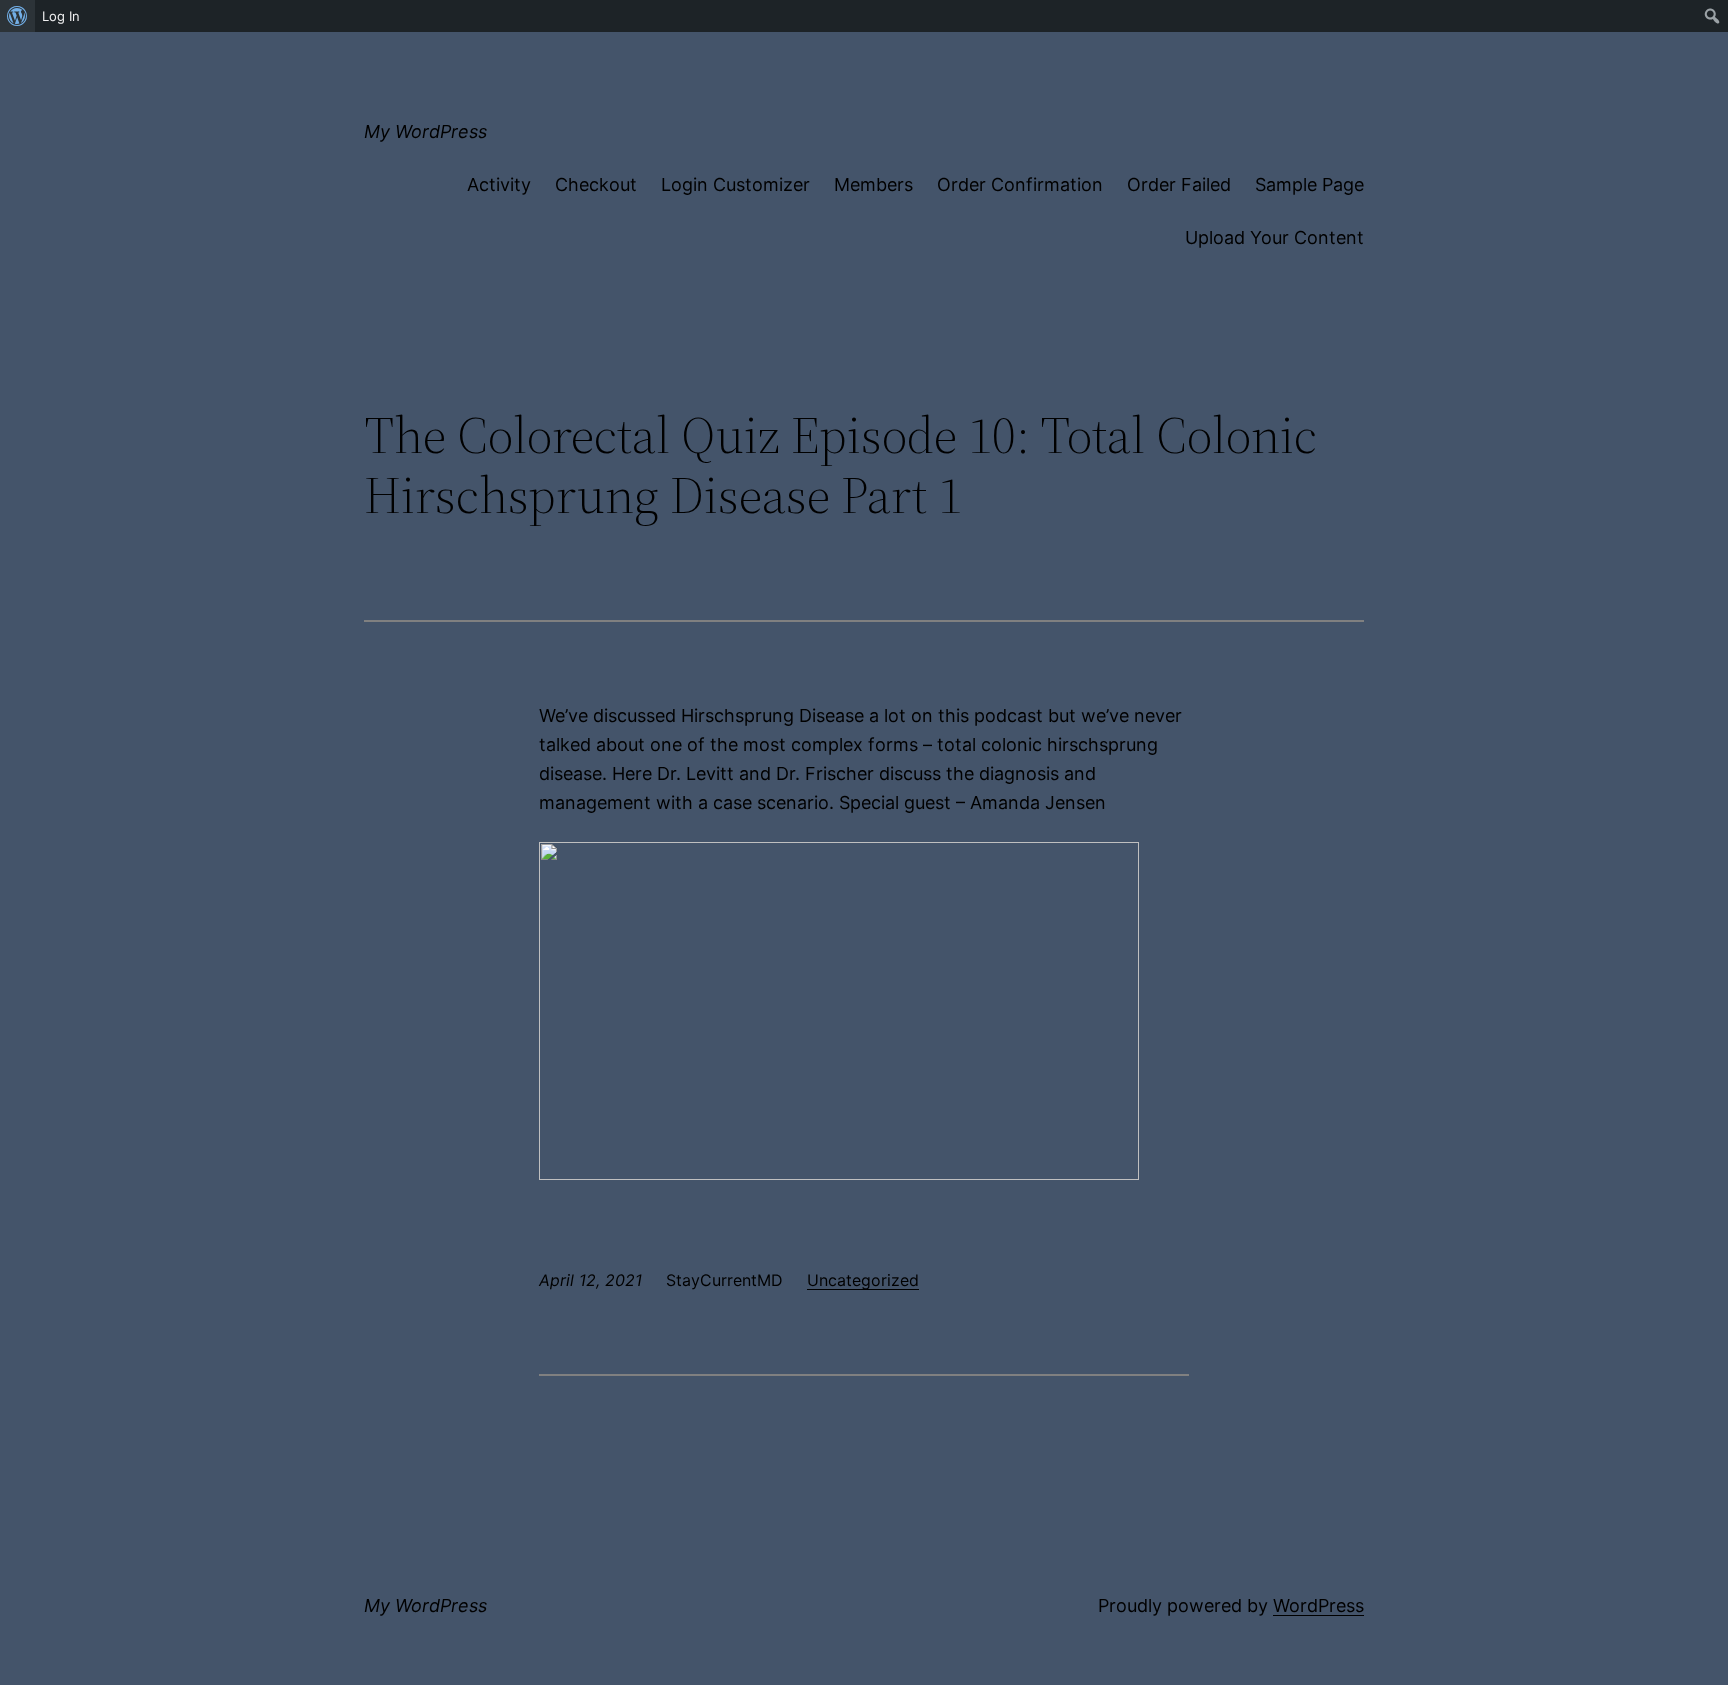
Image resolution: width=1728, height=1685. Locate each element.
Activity (499, 184)
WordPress (1318, 1605)
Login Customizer (735, 184)
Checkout (596, 184)
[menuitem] (17, 16)
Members (873, 184)
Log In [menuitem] (61, 16)
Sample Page (1309, 184)
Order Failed (1179, 184)
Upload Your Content (1274, 237)
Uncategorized (863, 1280)
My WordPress (425, 131)
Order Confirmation (1020, 184)
